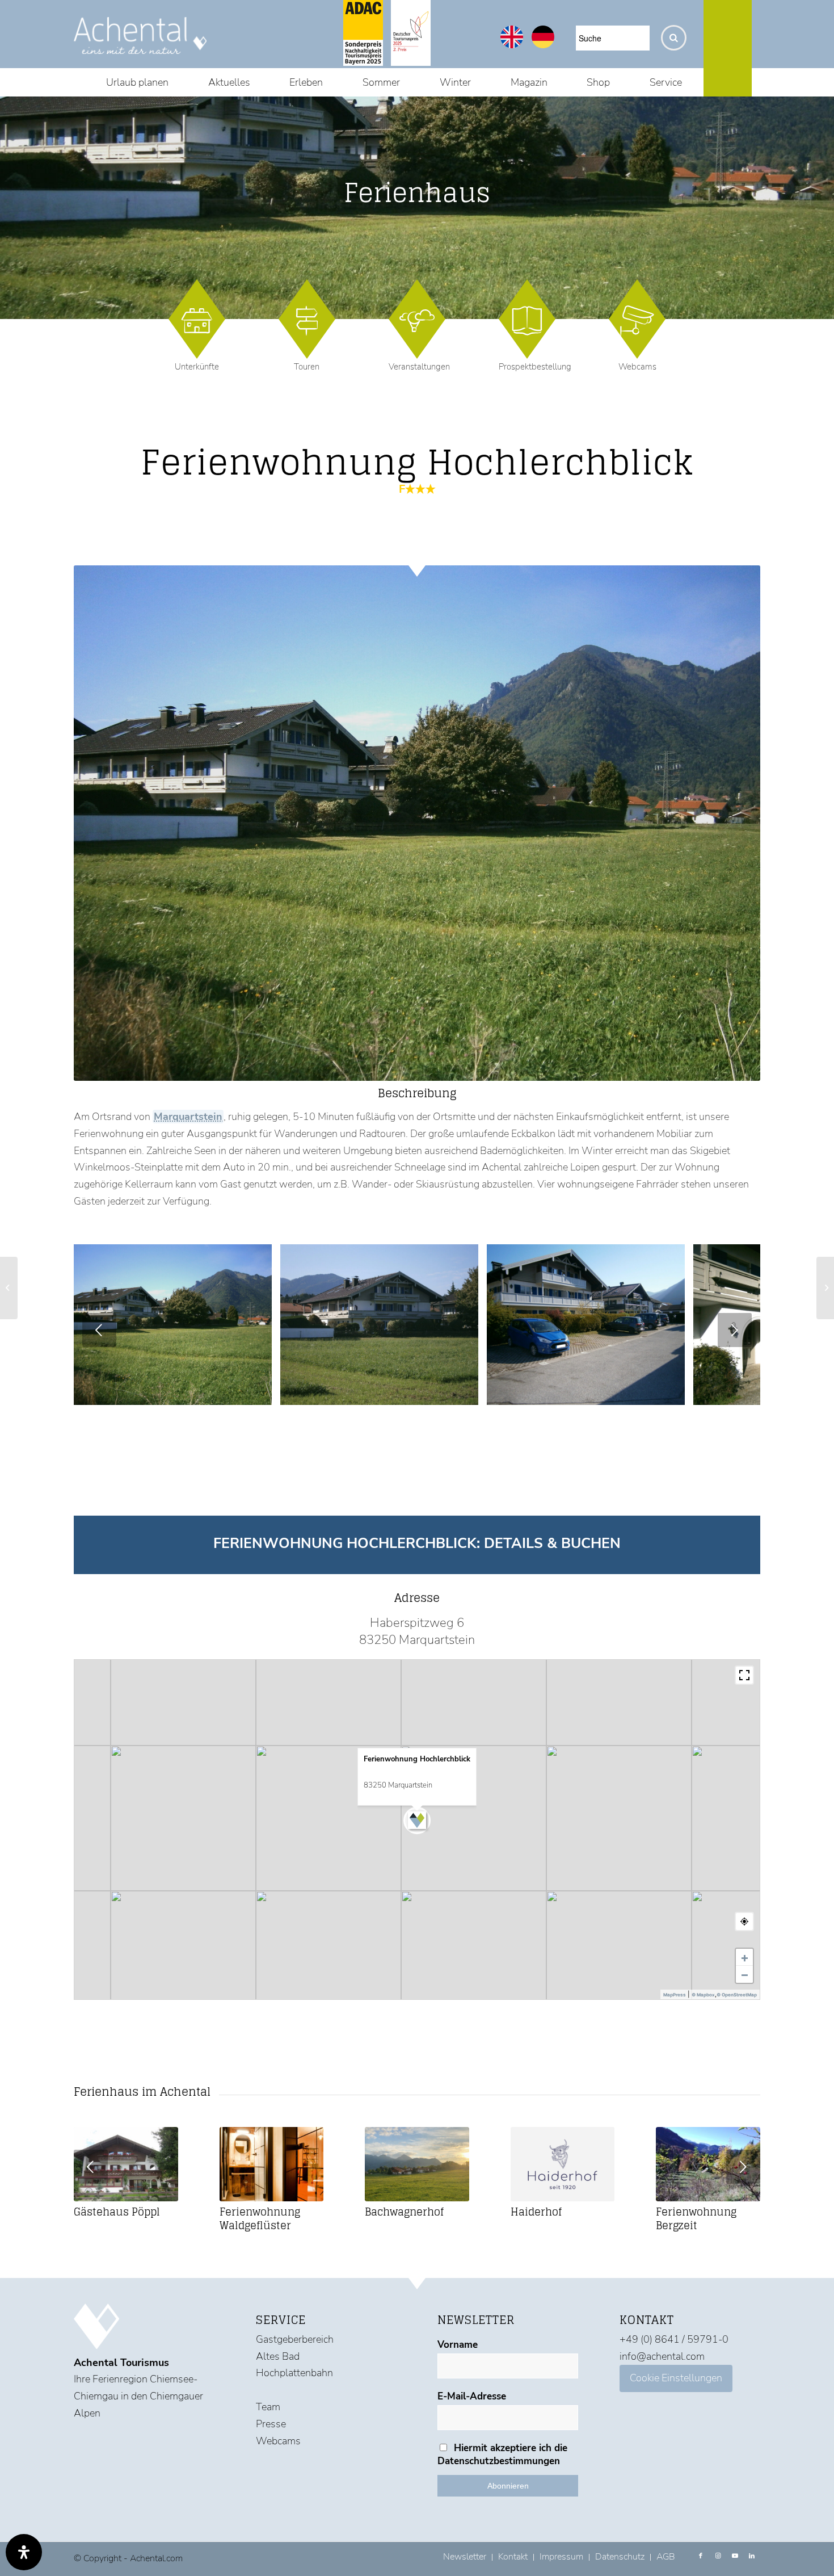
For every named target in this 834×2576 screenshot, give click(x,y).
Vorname (458, 2345)
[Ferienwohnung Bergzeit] (708, 2164)
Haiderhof (536, 2212)
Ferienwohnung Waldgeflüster (260, 2218)
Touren (307, 367)
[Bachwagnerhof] (417, 2164)
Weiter (735, 1330)
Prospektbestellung (535, 367)
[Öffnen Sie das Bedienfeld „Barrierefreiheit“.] (24, 2552)
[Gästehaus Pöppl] (126, 2164)
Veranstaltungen (419, 367)
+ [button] (745, 1957)
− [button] (745, 1974)
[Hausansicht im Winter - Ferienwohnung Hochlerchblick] (672, 1392)
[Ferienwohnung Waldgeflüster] (272, 2164)
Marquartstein (189, 1117)
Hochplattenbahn (294, 2373)
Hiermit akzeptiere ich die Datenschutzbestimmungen (502, 2455)
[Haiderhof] (563, 2164)
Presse (271, 2424)
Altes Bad (278, 2356)
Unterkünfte (197, 367)
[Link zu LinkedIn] (752, 2556)
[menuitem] (137, 82)
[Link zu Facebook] (701, 2556)
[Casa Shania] (9, 1288)
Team (268, 2407)
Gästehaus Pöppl (117, 2212)
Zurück (99, 1330)
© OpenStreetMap (737, 1995)
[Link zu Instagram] (718, 2556)
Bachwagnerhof (404, 2212)
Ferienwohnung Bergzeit (696, 2218)
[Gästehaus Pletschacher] (825, 1288)
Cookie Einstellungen (676, 2378)
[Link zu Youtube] (735, 2556)
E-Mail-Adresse (472, 2396)
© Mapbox (703, 1995)
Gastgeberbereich (295, 2339)
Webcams (637, 367)
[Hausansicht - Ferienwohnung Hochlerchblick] (466, 1392)
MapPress (675, 1995)
